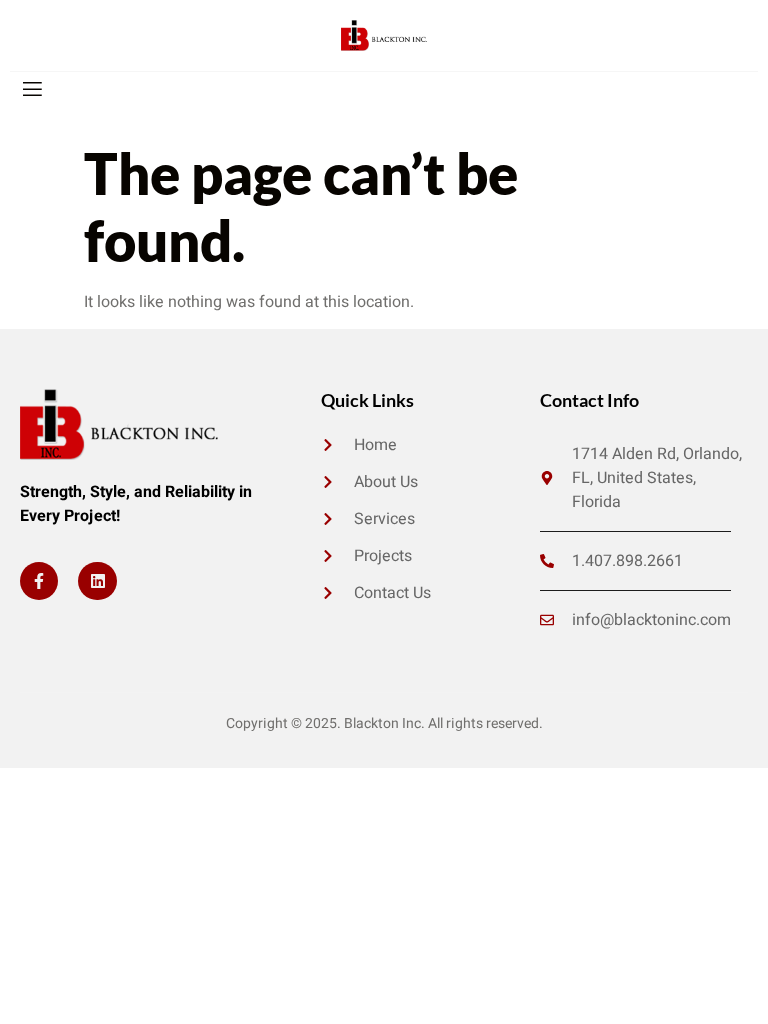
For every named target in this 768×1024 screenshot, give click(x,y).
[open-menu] (31, 89)
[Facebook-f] (39, 581)
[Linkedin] (97, 581)
